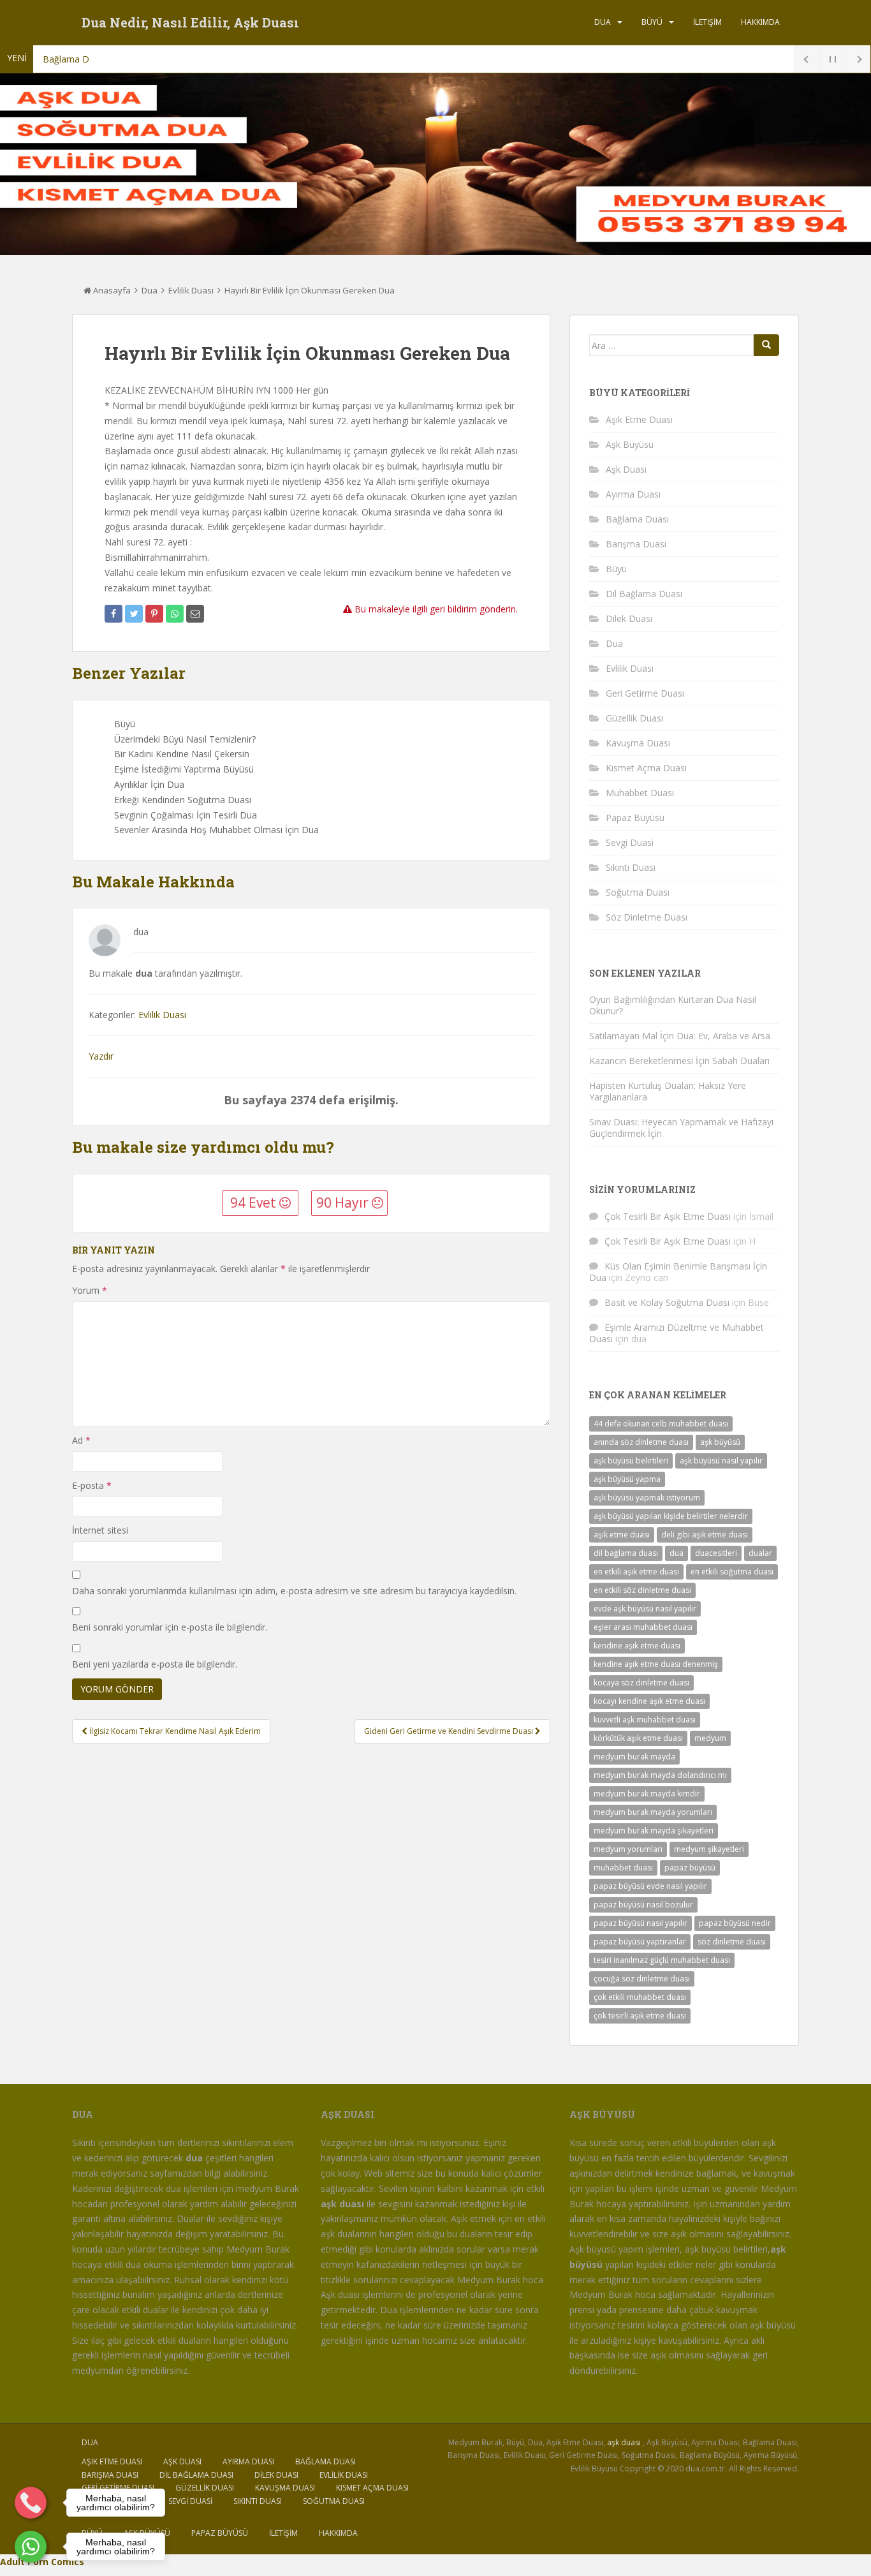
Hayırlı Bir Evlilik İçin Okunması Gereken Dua (310, 290)
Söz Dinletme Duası (647, 917)
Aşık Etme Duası (639, 419)
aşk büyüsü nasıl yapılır (721, 1461)
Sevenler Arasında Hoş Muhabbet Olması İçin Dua (216, 830)
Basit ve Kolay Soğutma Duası (667, 1302)
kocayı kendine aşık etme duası (649, 1701)
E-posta (92, 1485)
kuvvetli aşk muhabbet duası (645, 1720)
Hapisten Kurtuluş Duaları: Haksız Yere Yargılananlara (668, 1091)
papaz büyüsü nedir (735, 1923)
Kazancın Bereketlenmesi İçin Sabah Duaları (679, 1061)
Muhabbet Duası (640, 793)
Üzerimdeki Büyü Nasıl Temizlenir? (185, 739)
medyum (710, 1738)
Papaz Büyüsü (635, 818)
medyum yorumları (628, 1849)
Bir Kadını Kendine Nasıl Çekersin (182, 754)
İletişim (707, 22)
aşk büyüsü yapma (627, 1479)
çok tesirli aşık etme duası (640, 2016)
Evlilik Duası (191, 290)
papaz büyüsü (690, 1868)
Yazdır (101, 1056)
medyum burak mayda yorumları (653, 1812)
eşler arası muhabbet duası (643, 1627)
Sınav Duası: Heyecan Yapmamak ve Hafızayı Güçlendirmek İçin (681, 1128)
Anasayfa (111, 290)
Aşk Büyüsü (630, 444)
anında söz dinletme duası (641, 1442)
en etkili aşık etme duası (636, 1572)
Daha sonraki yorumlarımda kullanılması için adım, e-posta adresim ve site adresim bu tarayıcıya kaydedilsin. (294, 1591)
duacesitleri (716, 1553)
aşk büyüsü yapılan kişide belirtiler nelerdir (671, 1516)
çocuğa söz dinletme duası (642, 1979)
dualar (760, 1553)
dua (677, 1553)
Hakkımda (760, 22)
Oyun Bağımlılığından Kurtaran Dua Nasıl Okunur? (673, 1005)
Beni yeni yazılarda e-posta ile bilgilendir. (155, 1664)
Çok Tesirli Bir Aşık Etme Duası (668, 1216)
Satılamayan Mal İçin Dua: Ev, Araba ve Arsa (680, 1036)
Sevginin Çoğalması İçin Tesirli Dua (186, 815)
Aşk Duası (626, 469)
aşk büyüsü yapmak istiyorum (647, 1498)
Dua (603, 22)
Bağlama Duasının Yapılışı (95, 59)
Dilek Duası (629, 618)
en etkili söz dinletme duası (642, 1590)
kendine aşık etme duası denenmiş (656, 1664)
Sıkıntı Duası (631, 867)
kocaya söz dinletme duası (641, 1683)
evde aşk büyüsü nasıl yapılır (645, 1609)
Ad (81, 1440)
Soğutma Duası (638, 892)
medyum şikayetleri (709, 1849)
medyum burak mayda (634, 1757)
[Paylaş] (113, 614)
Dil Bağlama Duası (644, 594)
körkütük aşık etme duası (638, 1738)
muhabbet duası (623, 1868)
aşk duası (624, 2442)
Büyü (652, 22)
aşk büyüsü (720, 1442)
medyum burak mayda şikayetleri (654, 1831)
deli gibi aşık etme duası (705, 1535)
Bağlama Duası (637, 519)
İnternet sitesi (100, 1530)
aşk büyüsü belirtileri (631, 1461)
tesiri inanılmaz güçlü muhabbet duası (662, 1960)
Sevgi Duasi (630, 842)
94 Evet (255, 1203)
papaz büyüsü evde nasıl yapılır (650, 1886)
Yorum (90, 1290)
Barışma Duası (636, 544)
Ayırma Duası (633, 494)
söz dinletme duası (732, 1942)
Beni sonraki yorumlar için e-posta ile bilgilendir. (170, 1627)
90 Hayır (344, 1203)
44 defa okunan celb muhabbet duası (661, 1424)
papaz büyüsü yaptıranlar (640, 1942)
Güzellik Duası (634, 718)
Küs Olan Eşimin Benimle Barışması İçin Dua (678, 1272)
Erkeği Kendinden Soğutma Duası (183, 800)
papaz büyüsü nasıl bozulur (643, 1905)
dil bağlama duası (626, 1553)
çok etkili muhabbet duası (640, 1997)
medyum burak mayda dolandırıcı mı (660, 1775)
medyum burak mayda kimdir (647, 1794)
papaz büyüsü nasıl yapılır (640, 1923)
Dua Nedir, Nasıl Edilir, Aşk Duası (190, 22)
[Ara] (766, 345)
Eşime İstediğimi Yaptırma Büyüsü (184, 769)
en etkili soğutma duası (732, 1572)
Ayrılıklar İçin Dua (149, 784)
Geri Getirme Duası (645, 693)
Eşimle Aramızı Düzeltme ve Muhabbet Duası (677, 1333)
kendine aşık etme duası (637, 1646)
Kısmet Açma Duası (646, 768)
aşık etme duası (622, 1535)
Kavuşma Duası (638, 743)
